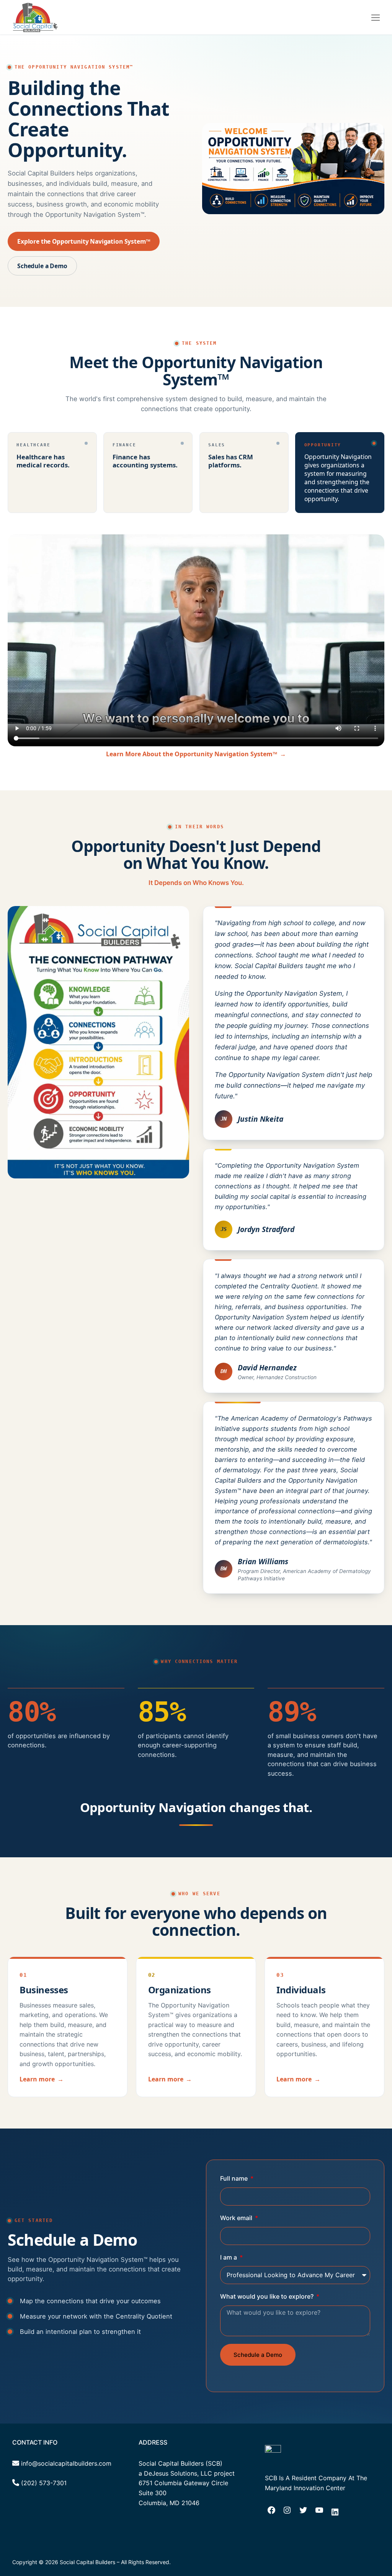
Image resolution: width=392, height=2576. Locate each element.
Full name (235, 2178)
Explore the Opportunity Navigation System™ (84, 241)
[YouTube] (319, 2512)
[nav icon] (376, 17)
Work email (237, 2218)
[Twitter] (303, 2512)
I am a (229, 2257)
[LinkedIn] (335, 2514)
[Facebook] (271, 2512)
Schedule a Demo (42, 266)
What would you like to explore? (268, 2296)
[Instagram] (287, 2512)
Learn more (41, 2079)
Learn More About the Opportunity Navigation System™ (196, 754)
